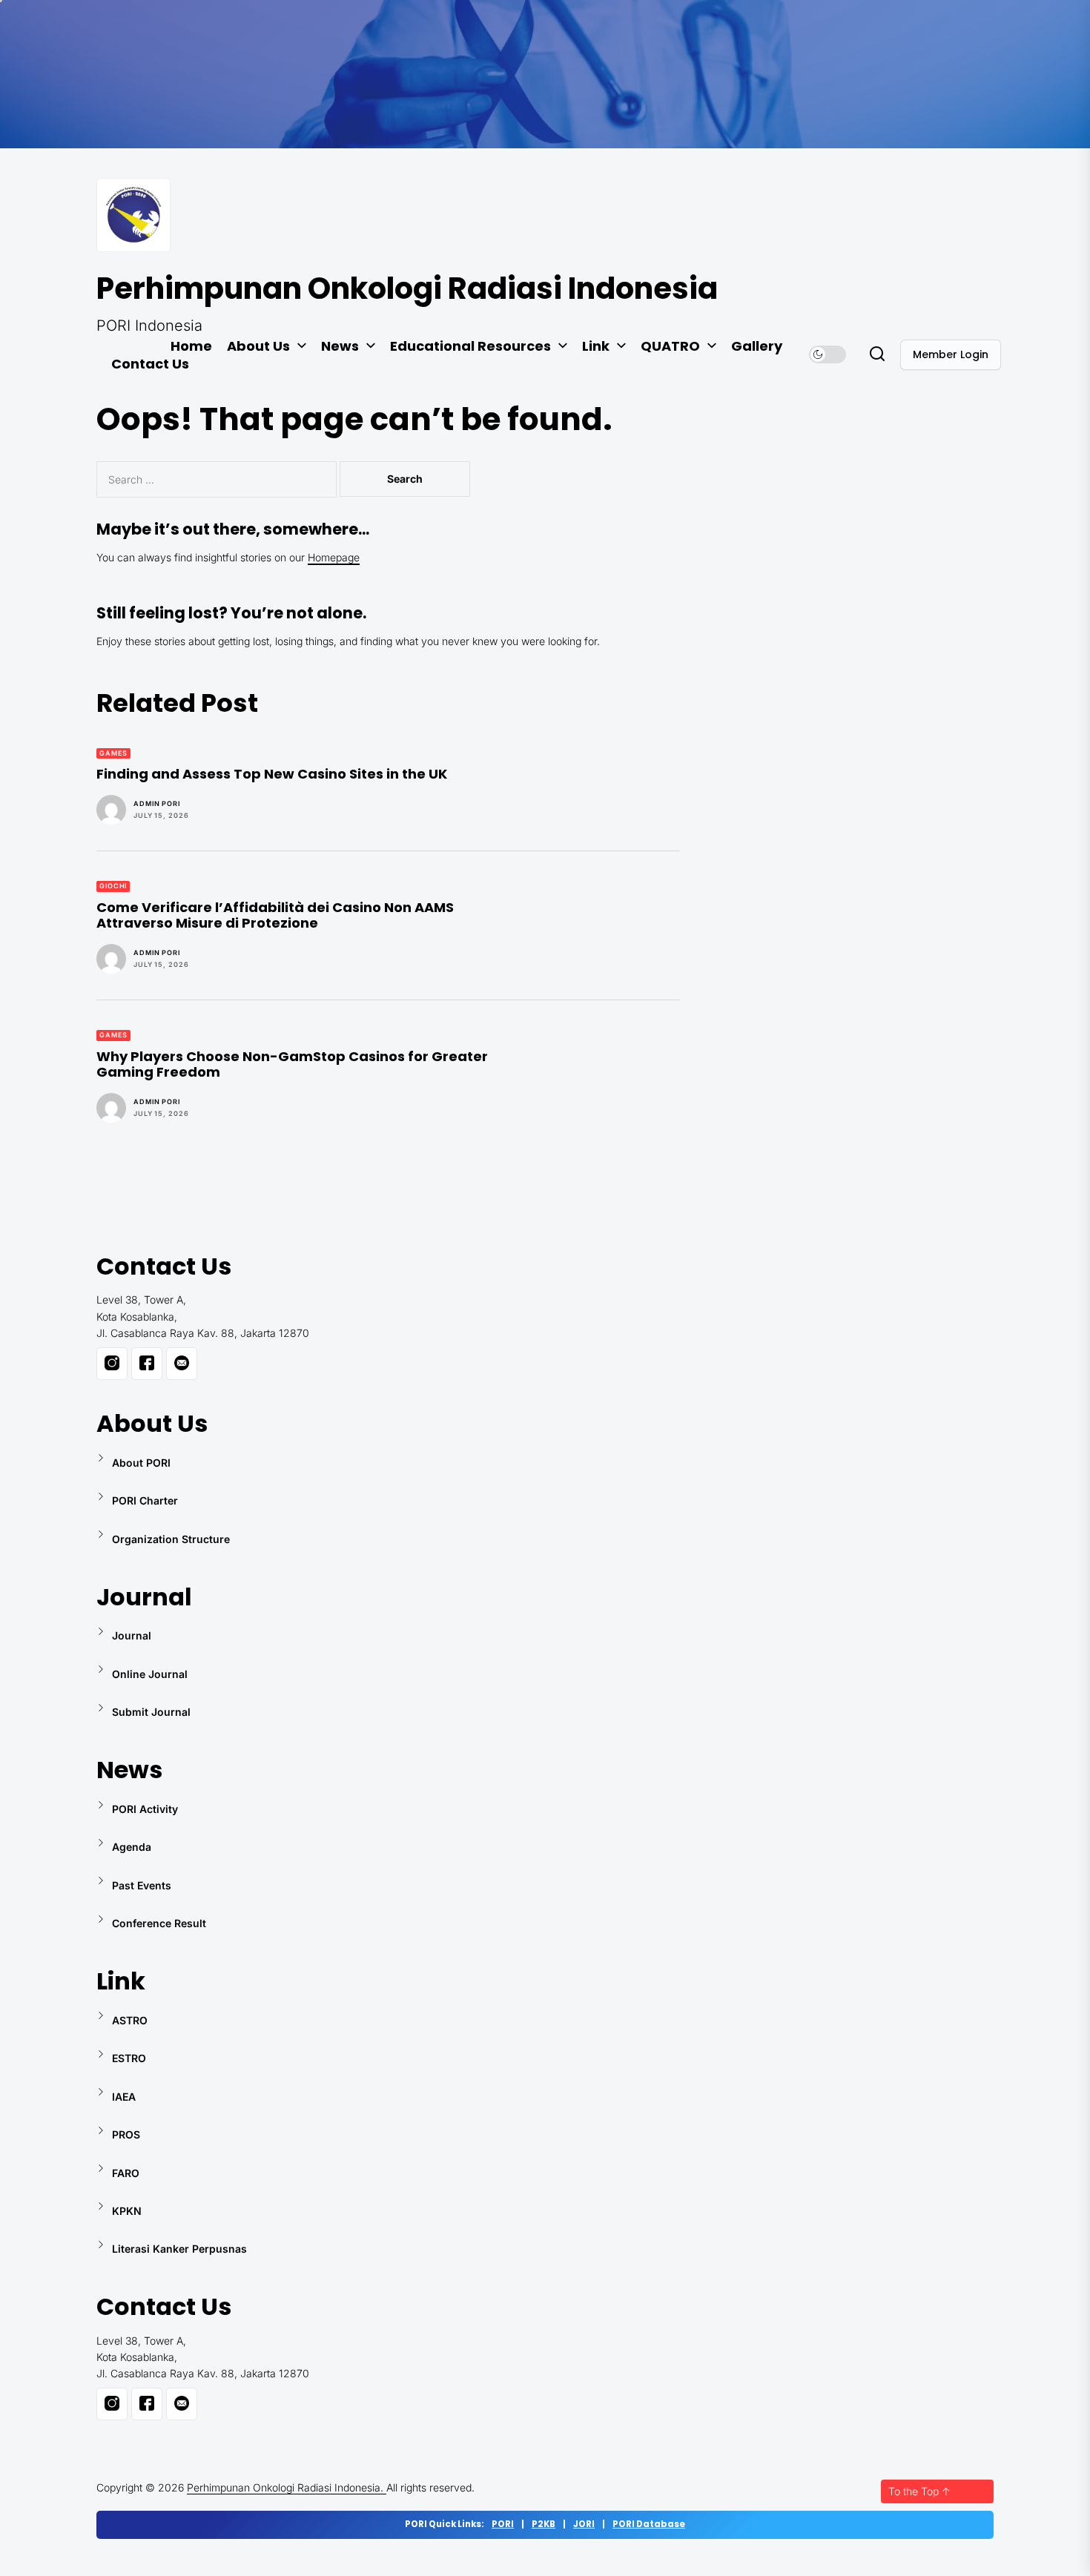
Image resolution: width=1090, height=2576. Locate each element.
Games (113, 753)
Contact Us (150, 364)
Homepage (334, 557)
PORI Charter (145, 1500)
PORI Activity (145, 1809)
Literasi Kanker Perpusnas (179, 2249)
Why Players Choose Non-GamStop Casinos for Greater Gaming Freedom (292, 1064)
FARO (126, 2173)
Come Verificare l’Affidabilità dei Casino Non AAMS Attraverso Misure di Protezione (275, 915)
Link (596, 346)
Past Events (142, 1885)
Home (191, 346)
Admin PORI (157, 803)
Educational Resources (470, 346)
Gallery (757, 346)
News (340, 346)
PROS (126, 2134)
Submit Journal (151, 1712)
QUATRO (670, 346)
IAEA (124, 2097)
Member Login (951, 354)
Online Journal (150, 1674)
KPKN (127, 2211)
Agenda (132, 1847)
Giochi (113, 886)
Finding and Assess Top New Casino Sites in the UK (272, 774)
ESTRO (129, 2058)
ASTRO (130, 2020)
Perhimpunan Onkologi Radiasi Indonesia (407, 288)
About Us (258, 346)
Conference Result (159, 1923)
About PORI (141, 1463)
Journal (132, 1635)
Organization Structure (171, 1539)
